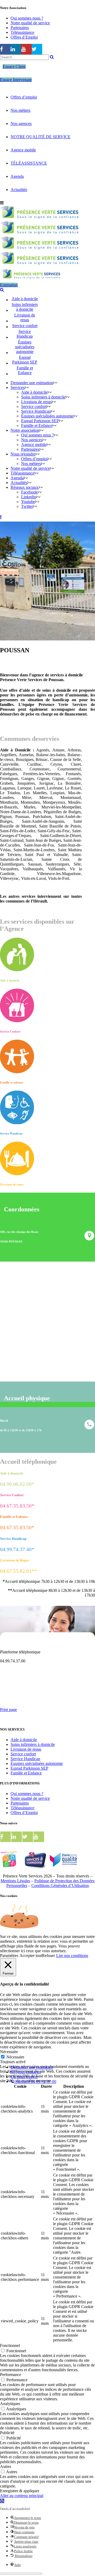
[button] (2, 2501)
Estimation (9, 285)
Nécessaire (15, 2057)
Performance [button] (11, 2375)
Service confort (23, 1754)
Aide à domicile (24, 1740)
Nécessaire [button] (9, 2052)
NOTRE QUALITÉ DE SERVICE (41, 137)
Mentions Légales (15, 1881)
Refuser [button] (48, 1956)
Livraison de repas (26, 1749)
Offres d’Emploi (24, 37)
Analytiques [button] (10, 2404)
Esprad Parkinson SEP (29, 1768)
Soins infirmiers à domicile (33, 1744)
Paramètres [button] (9, 1956)
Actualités (19, 190)
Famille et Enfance (26, 1773)
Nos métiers (20, 110)
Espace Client (14, 66)
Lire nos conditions (72, 1956)
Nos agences (21, 124)
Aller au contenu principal (22, 2496)
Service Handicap (25, 1759)
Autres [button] (6, 2466)
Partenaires (20, 28)
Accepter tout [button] (31, 1956)
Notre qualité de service (30, 23)
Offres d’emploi (24, 97)
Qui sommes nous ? (27, 18)
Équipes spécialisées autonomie (37, 1763)
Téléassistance (22, 32)
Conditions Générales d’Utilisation (60, 1885)
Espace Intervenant (16, 80)
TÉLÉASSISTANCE (29, 163)
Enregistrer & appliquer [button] (20, 2491)
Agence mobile (23, 150)
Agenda (17, 176)
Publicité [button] (7, 2433)
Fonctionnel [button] (10, 2345)
